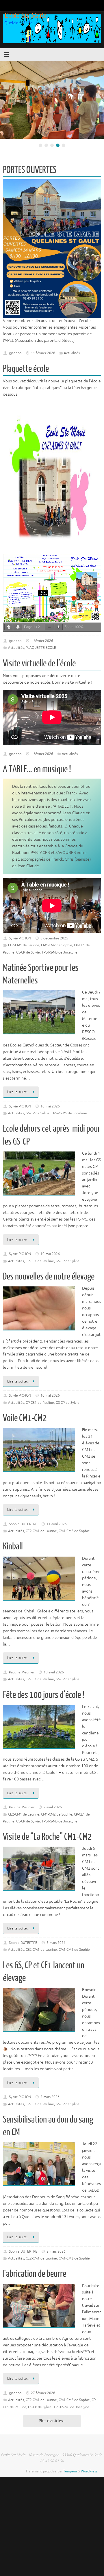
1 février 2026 (42, 641)
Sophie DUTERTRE (23, 1524)
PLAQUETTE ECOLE (41, 648)
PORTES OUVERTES (30, 170)
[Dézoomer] (49, 627)
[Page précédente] (9, 627)
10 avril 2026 (54, 1672)
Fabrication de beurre (35, 2274)
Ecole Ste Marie (25, 15)
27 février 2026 (43, 2393)
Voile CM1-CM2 (25, 1418)
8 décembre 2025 (54, 938)
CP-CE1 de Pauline (40, 1261)
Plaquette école (26, 369)
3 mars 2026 (50, 2097)
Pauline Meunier (22, 1672)
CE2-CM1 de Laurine (24, 945)
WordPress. (90, 2471)
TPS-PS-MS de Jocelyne (60, 952)
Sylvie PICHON (20, 938)
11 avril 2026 (57, 1524)
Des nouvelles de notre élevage (49, 1277)
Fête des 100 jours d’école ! (44, 1695)
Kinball (13, 1547)
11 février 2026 (43, 353)
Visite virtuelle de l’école (39, 663)
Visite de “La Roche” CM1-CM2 (47, 1837)
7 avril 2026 (53, 1807)
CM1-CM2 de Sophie (57, 945)
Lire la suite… (19, 1092)
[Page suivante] (18, 627)
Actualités (72, 353)
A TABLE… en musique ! (37, 769)
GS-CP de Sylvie (28, 952)
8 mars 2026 (56, 1943)
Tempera (70, 2471)
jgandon (15, 353)
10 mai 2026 (50, 1106)
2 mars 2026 (56, 2251)
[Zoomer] (58, 627)
